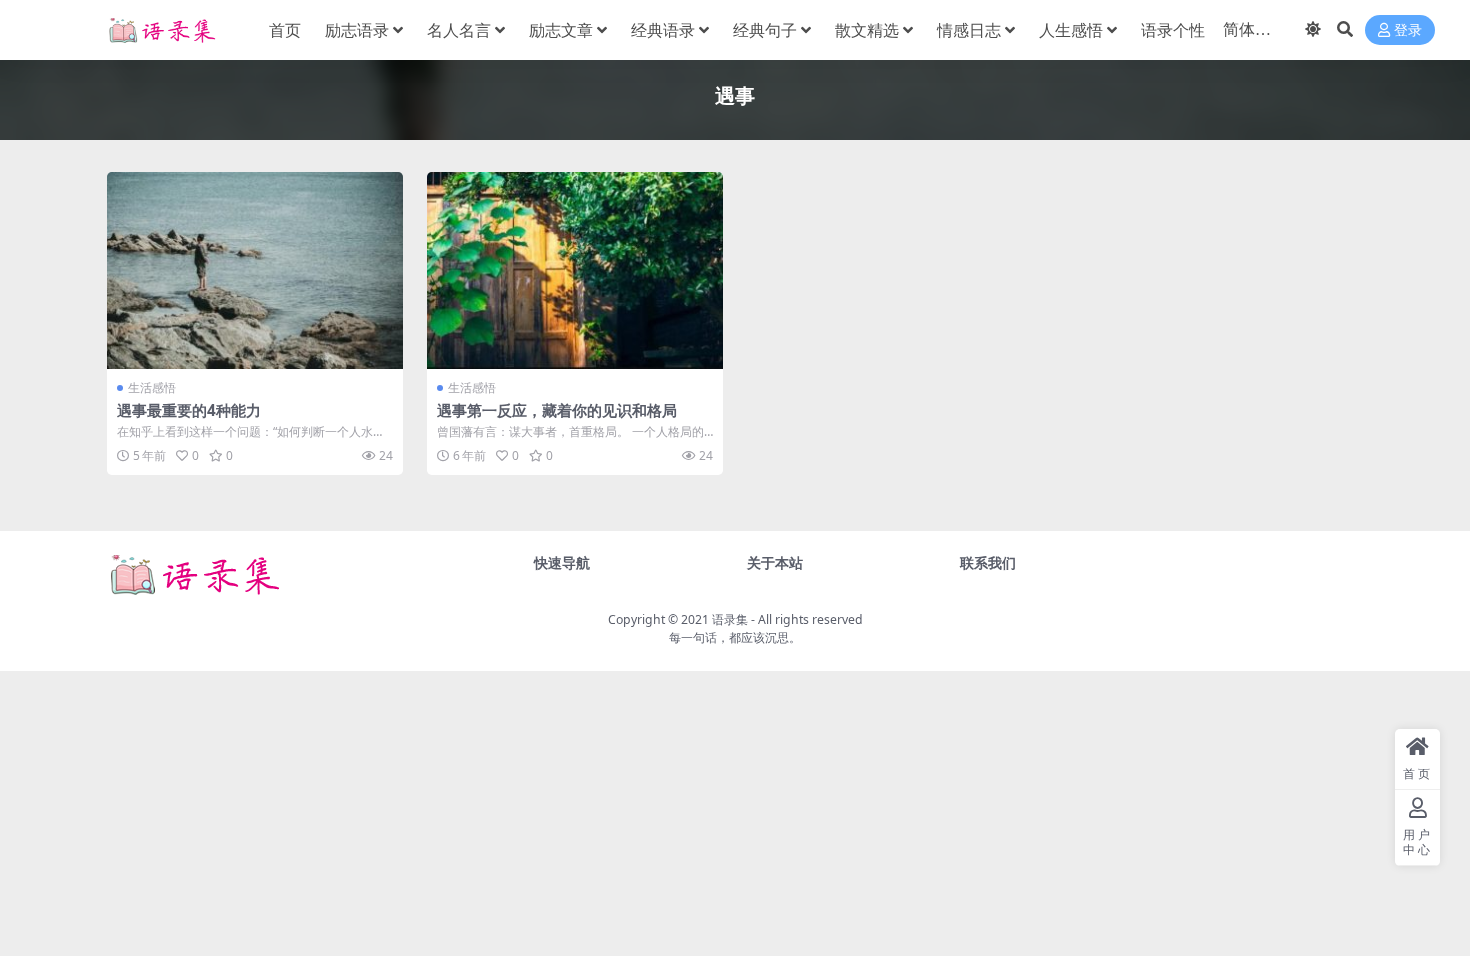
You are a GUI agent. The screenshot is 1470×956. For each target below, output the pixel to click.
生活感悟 (152, 387)
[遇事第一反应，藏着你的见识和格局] (575, 270)
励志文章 (561, 30)
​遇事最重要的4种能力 (189, 410)
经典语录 (663, 30)
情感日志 (969, 30)
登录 (1408, 30)
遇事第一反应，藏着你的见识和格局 (557, 410)
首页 (285, 30)
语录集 (730, 619)
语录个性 (1173, 30)
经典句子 (765, 30)
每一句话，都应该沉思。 (735, 637)
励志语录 (357, 30)
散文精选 (867, 30)
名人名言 (459, 30)
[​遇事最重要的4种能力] (255, 270)
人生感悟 (1071, 30)
